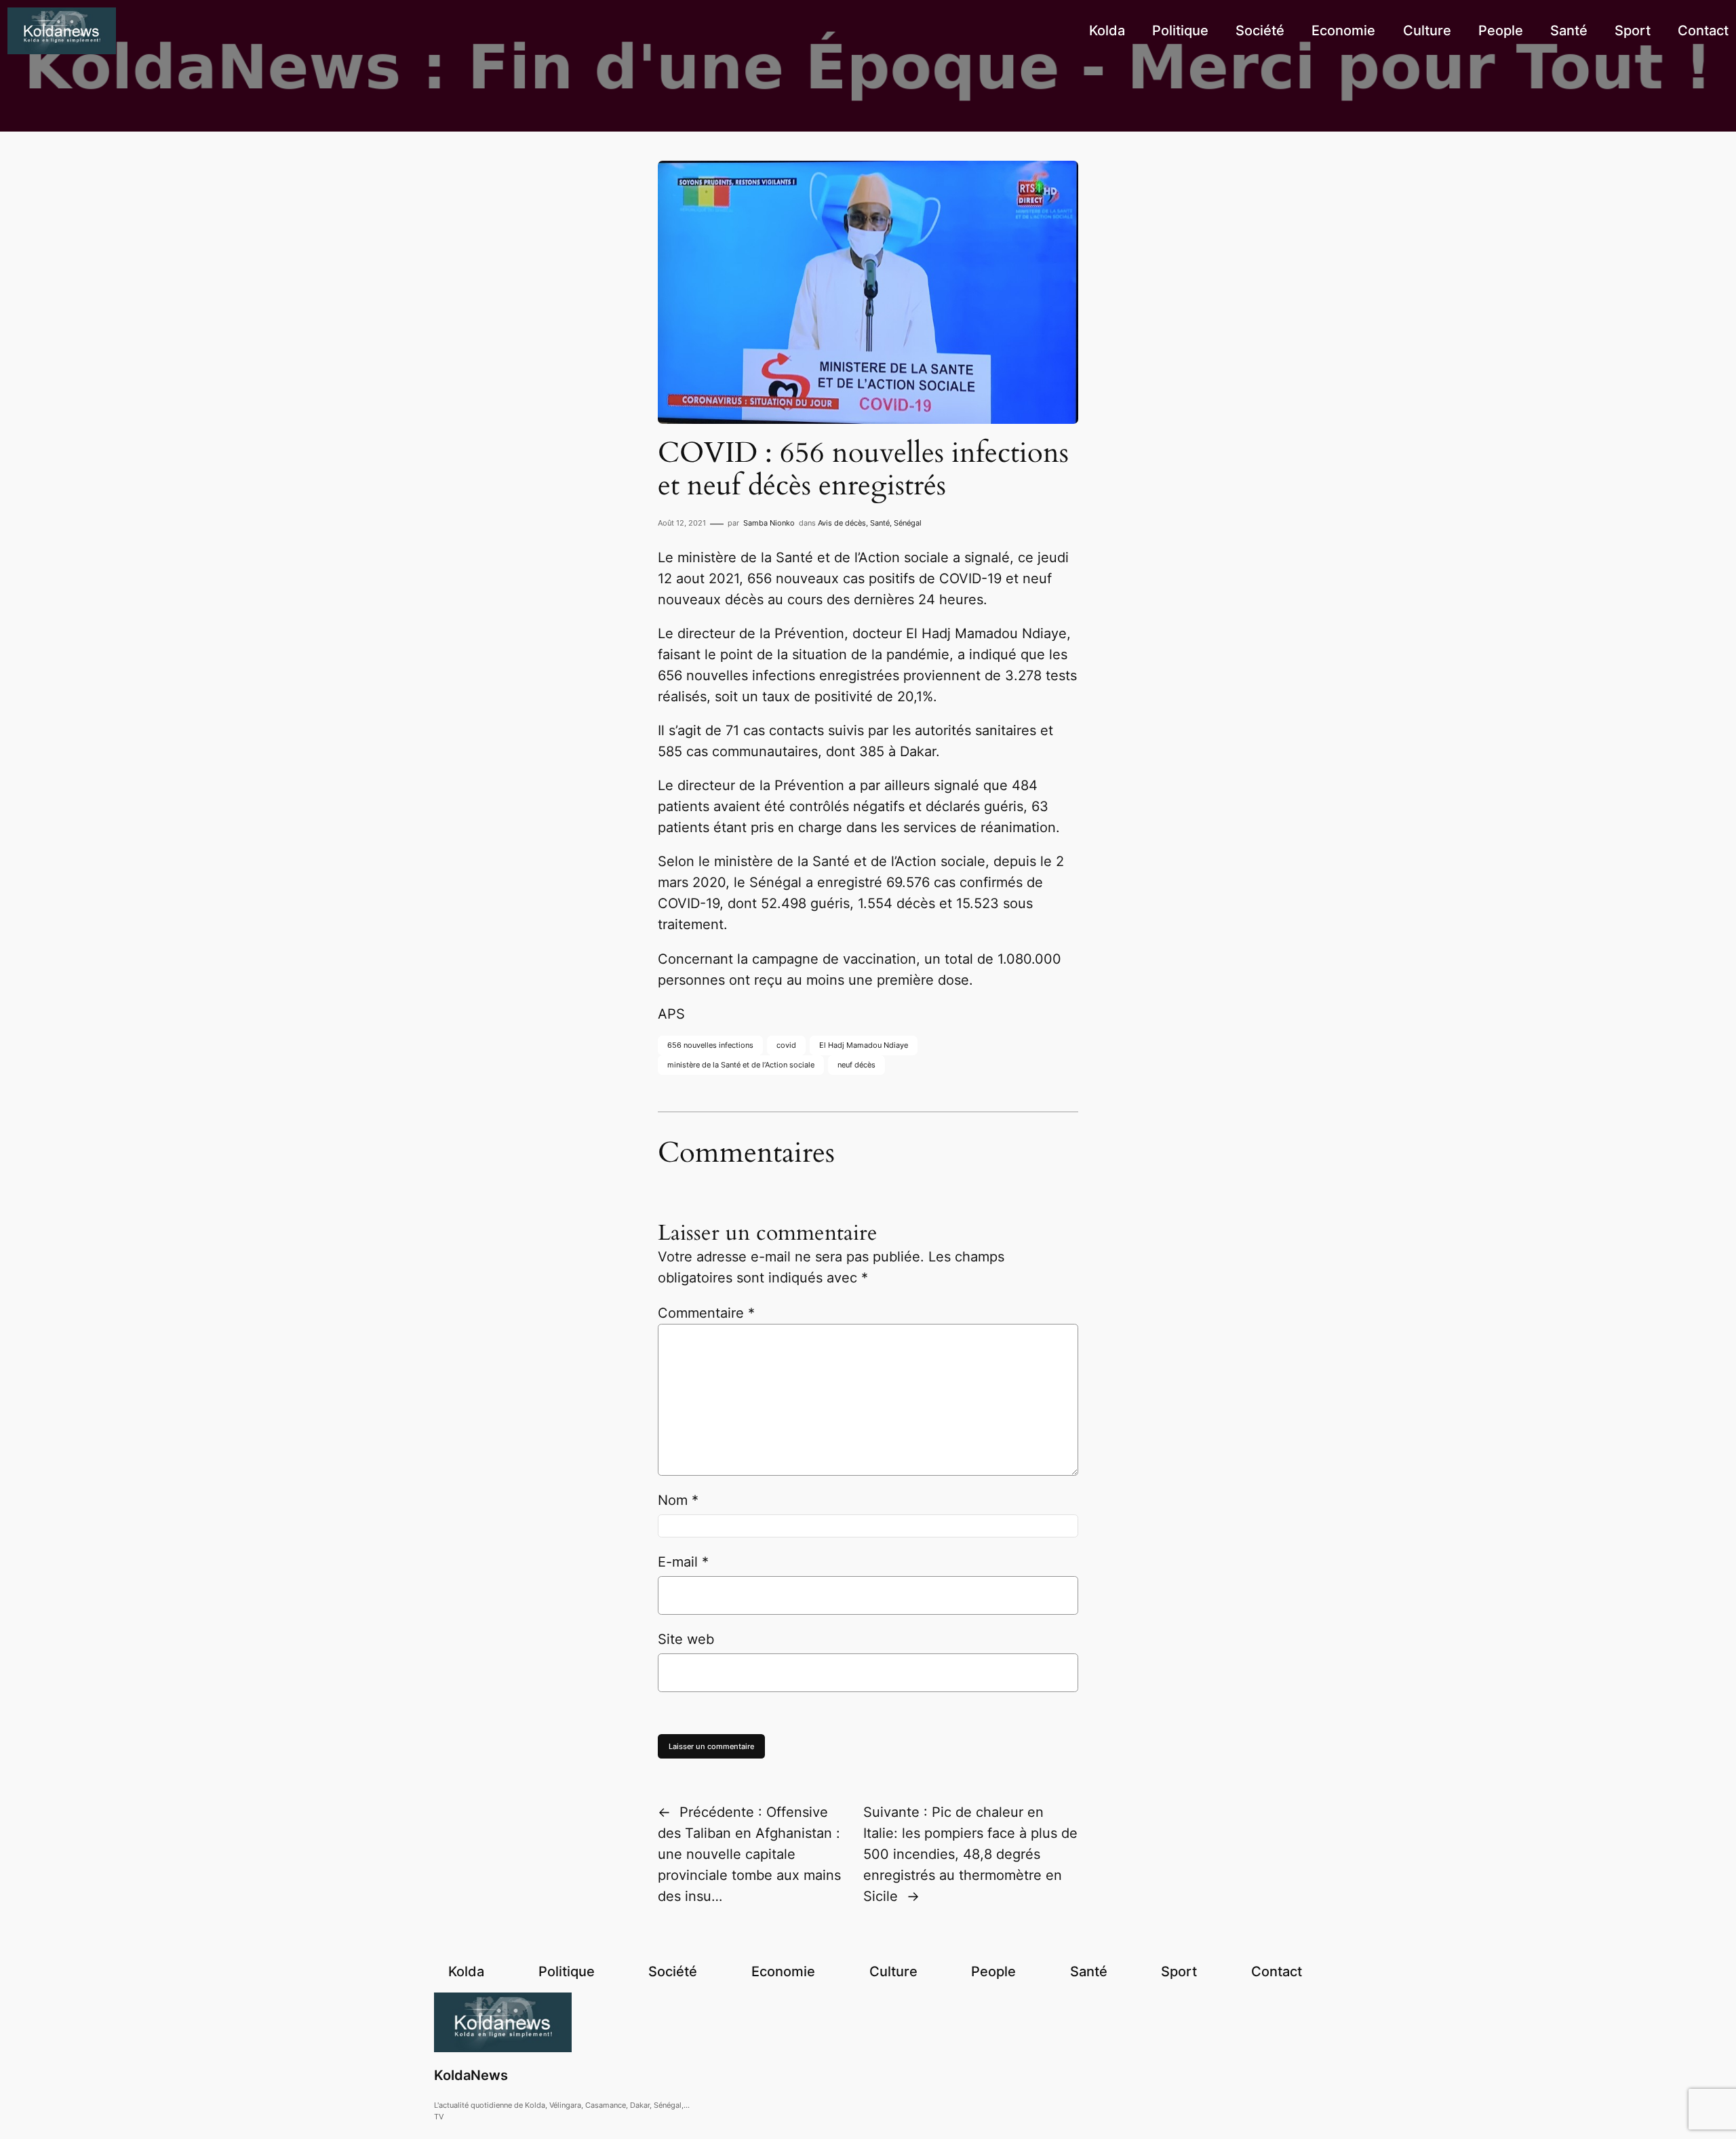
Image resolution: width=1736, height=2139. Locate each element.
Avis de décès (842, 523)
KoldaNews (471, 2075)
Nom (678, 1500)
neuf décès (856, 1065)
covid (786, 1045)
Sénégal (908, 523)
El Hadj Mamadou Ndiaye (864, 1045)
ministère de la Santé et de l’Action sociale (741, 1065)
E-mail (683, 1562)
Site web (686, 1639)
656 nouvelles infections (710, 1045)
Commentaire (706, 1313)
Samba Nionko (769, 523)
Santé (880, 523)
